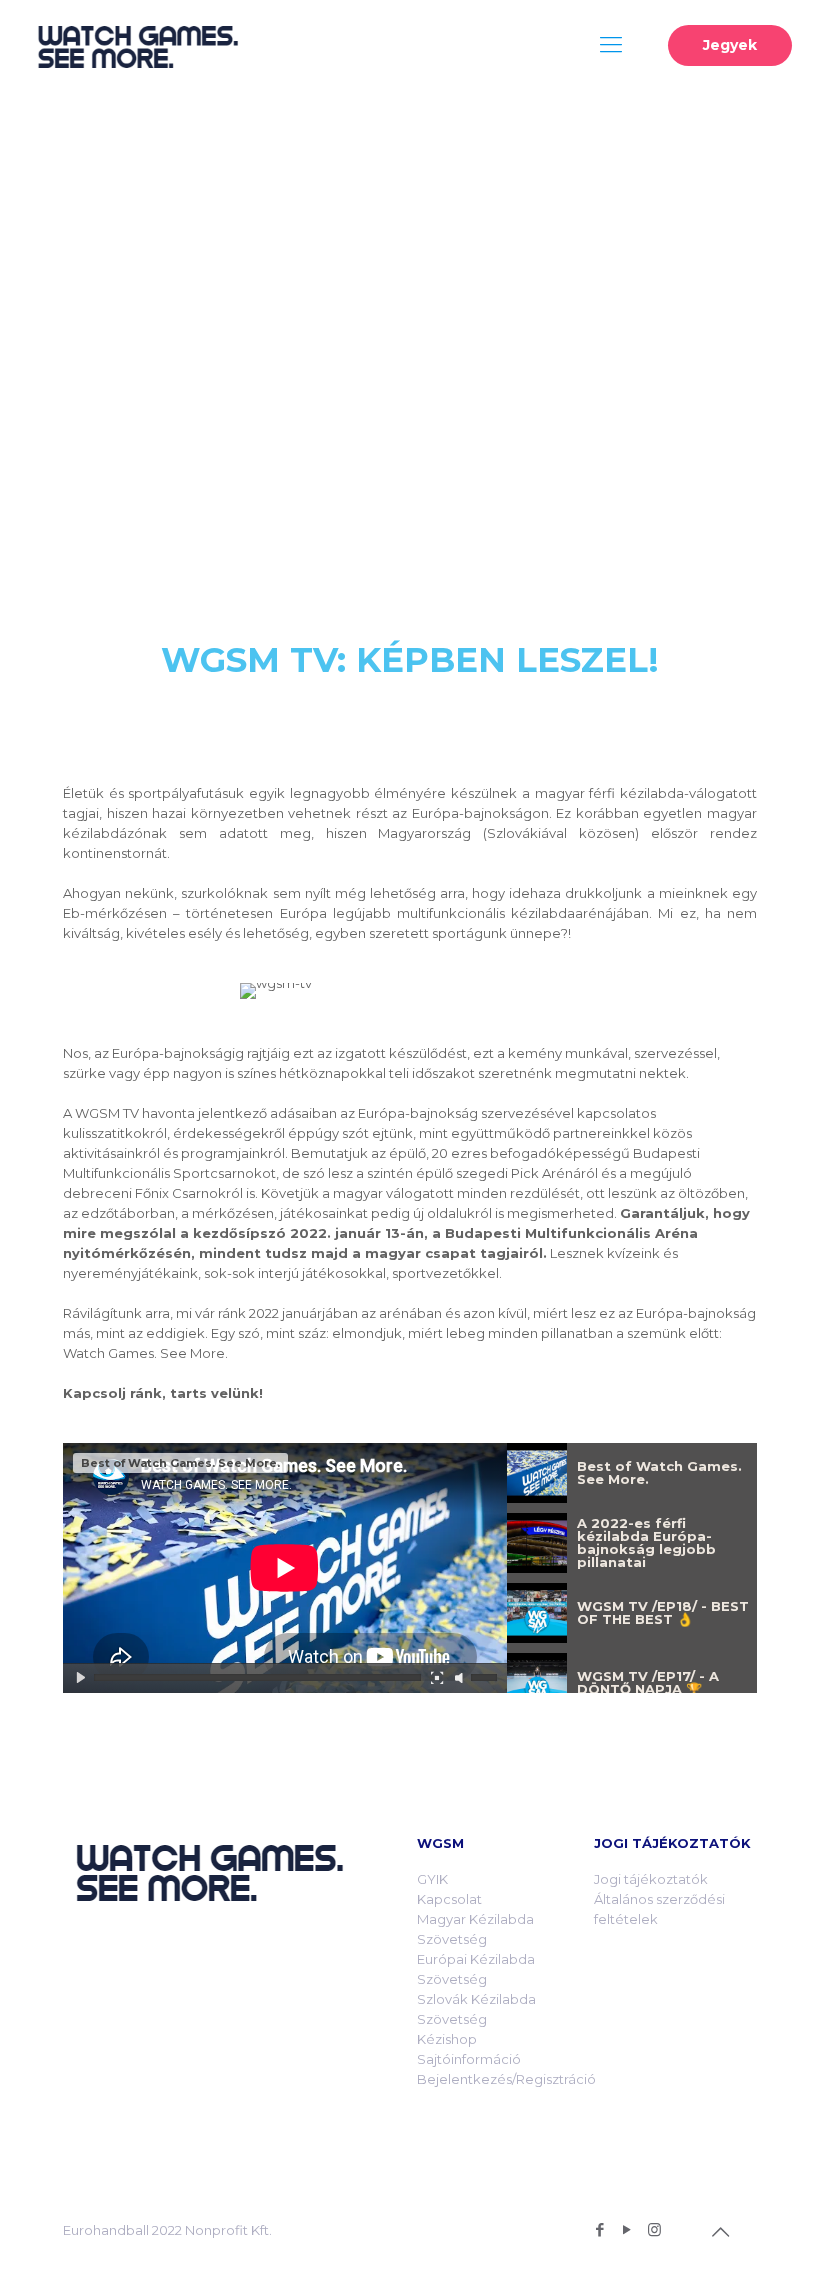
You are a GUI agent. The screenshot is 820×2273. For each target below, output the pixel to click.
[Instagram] (654, 2229)
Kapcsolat (449, 1899)
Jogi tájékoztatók (651, 1879)
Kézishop (447, 2039)
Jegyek (730, 45)
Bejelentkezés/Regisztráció (506, 2079)
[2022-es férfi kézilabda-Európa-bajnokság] (137, 45)
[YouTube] (627, 2229)
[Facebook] (600, 2229)
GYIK (432, 1879)
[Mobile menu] (611, 45)
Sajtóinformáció (469, 2059)
